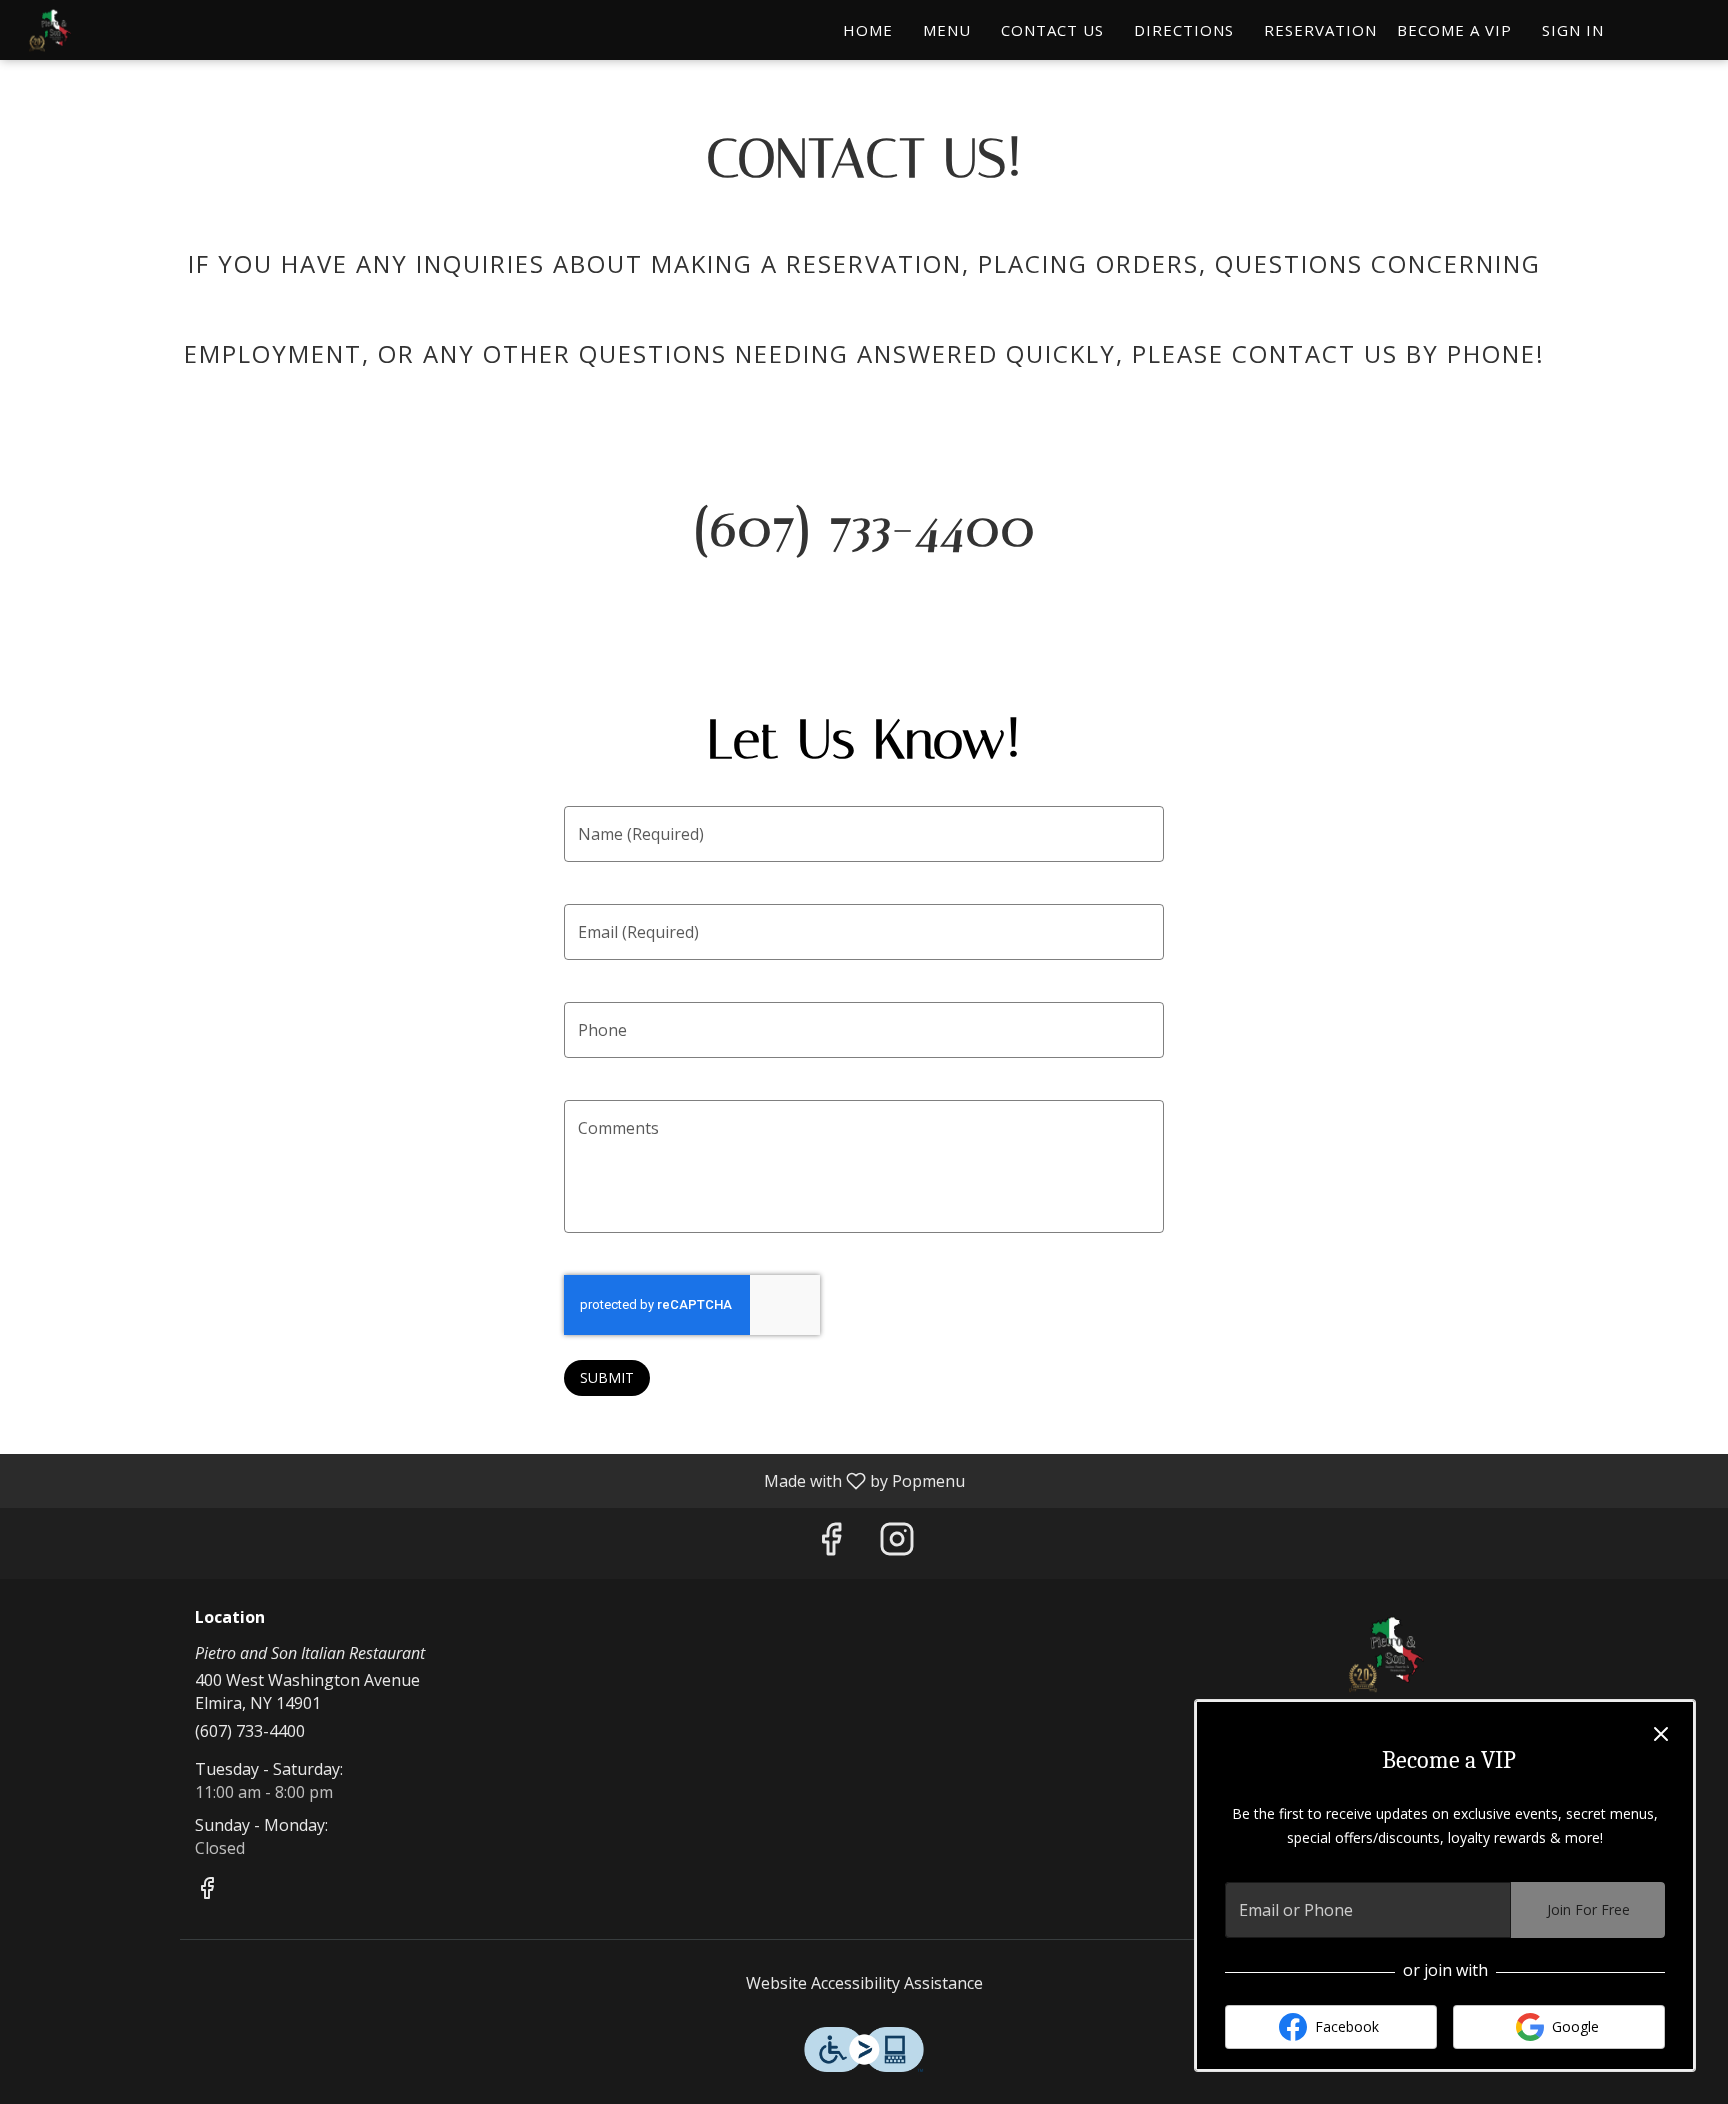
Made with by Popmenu (490, 1480)
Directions (1184, 30)
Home (868, 30)
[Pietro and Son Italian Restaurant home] (106, 30)
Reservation (1320, 30)
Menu (947, 30)
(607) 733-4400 (250, 1731)
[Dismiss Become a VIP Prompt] (1661, 1734)
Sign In (1573, 30)
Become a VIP (1454, 30)
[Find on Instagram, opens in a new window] (897, 1543)
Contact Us (1052, 30)
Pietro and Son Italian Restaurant (1389, 1654)
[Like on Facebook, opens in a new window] (831, 1543)
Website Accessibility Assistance (864, 1983)
